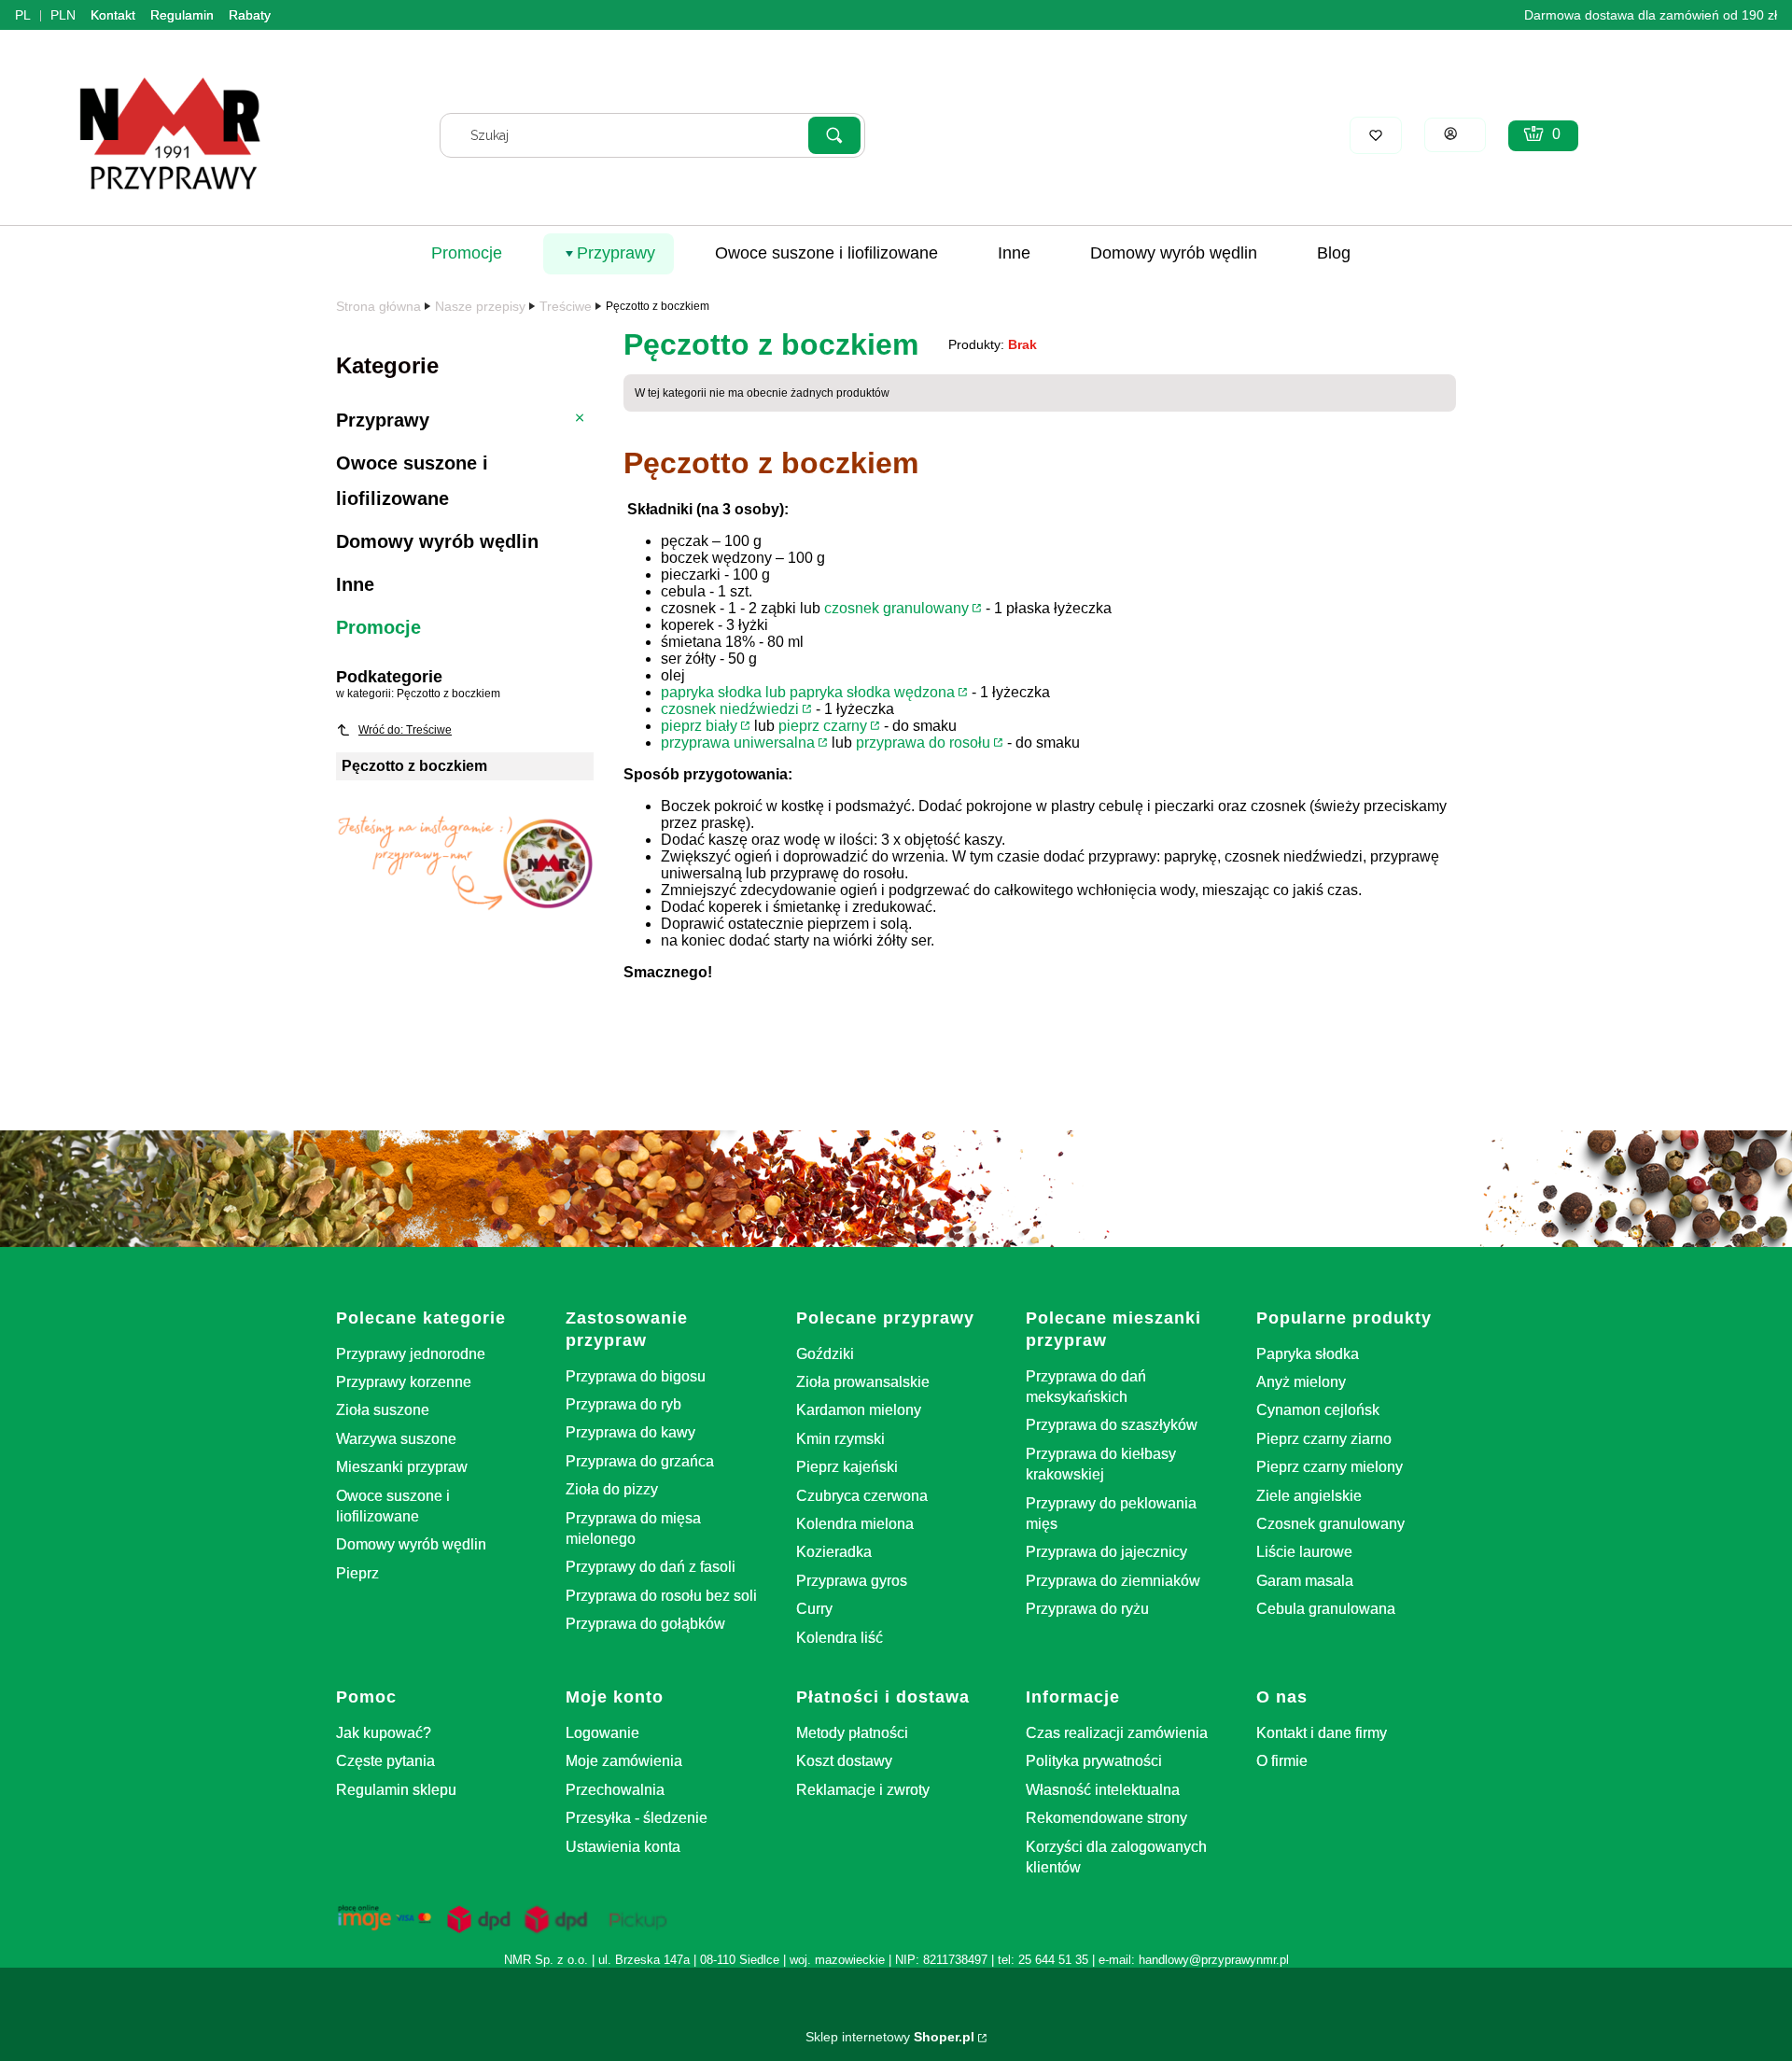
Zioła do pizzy (612, 1489)
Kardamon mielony (859, 1410)
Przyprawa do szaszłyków (1112, 1425)
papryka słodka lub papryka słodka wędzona (808, 692)
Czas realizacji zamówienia (1117, 1733)
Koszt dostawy (844, 1761)
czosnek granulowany (896, 608)
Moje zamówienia (624, 1761)
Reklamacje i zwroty (863, 1790)
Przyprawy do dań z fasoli (651, 1567)
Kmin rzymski (840, 1439)
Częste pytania (385, 1761)
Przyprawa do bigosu (636, 1376)
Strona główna (378, 306)
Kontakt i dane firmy (1322, 1733)
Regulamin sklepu (396, 1790)
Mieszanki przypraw (402, 1467)
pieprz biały (699, 726)
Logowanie (602, 1733)
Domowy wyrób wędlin (411, 1544)
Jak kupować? (384, 1733)
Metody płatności (852, 1733)
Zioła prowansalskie (863, 1382)
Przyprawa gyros (852, 1581)
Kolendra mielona (855, 1524)
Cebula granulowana (1326, 1609)
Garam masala (1305, 1581)
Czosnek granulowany (1330, 1524)
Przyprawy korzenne (404, 1382)
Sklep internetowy (890, 2037)
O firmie (1282, 1761)
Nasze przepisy (480, 306)
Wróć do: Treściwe (405, 730)
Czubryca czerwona (862, 1496)
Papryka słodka (1308, 1354)
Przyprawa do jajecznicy (1106, 1552)
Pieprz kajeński (847, 1467)
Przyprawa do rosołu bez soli (661, 1596)
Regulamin (182, 15)
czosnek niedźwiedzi (730, 709)
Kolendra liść (840, 1638)
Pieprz (357, 1573)
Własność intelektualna (1103, 1790)
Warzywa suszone (396, 1439)
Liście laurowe (1304, 1552)
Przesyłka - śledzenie (637, 1818)
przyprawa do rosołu (923, 743)
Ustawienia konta (623, 1847)
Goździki (825, 1354)
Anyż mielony (1301, 1382)
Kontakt (113, 15)
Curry (814, 1609)
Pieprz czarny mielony (1330, 1467)
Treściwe (566, 306)
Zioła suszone (383, 1410)
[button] (834, 135)
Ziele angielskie (1309, 1496)
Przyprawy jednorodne (411, 1354)
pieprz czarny (823, 726)
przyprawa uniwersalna (738, 743)
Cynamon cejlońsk (1318, 1410)
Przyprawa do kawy (630, 1432)
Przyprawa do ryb (623, 1404)
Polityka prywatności (1094, 1761)
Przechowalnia (615, 1790)
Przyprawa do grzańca (640, 1461)
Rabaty (250, 15)
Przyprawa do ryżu (1087, 1609)
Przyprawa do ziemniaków (1113, 1581)
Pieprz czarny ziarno (1324, 1439)
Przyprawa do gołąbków (645, 1624)
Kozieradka (834, 1552)
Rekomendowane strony (1106, 1818)
